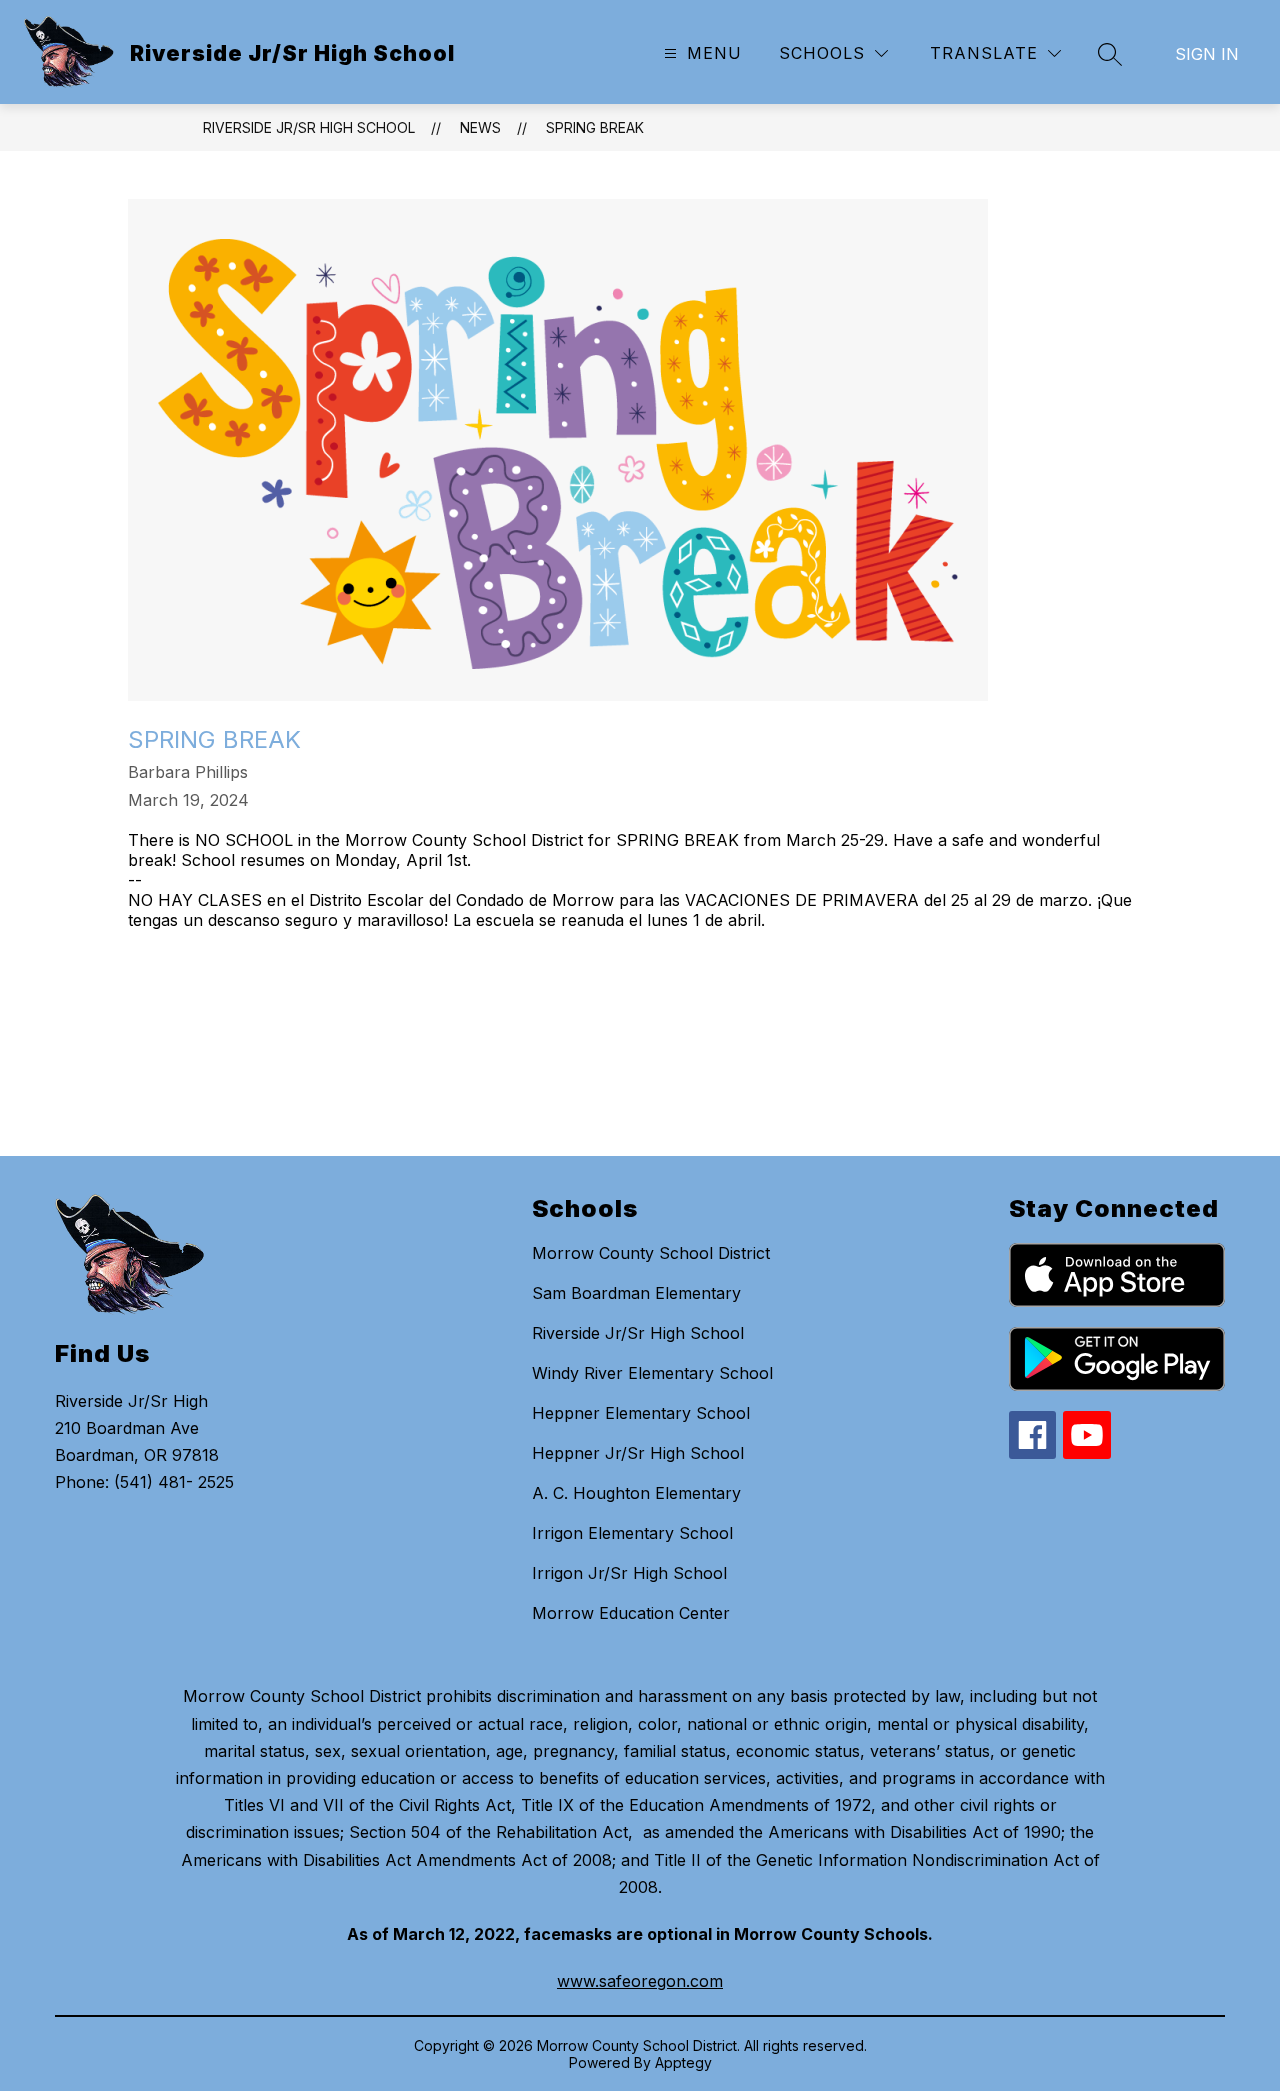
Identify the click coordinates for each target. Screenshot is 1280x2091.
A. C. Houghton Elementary (636, 1493)
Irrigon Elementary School (632, 1533)
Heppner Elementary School (641, 1413)
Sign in (1207, 54)
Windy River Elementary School (652, 1373)
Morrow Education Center (631, 1613)
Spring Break (595, 127)
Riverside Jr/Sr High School (309, 127)
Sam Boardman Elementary (636, 1293)
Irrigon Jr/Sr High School (629, 1573)
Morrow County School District (651, 1253)
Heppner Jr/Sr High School (638, 1453)
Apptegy (683, 2062)
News (480, 127)
